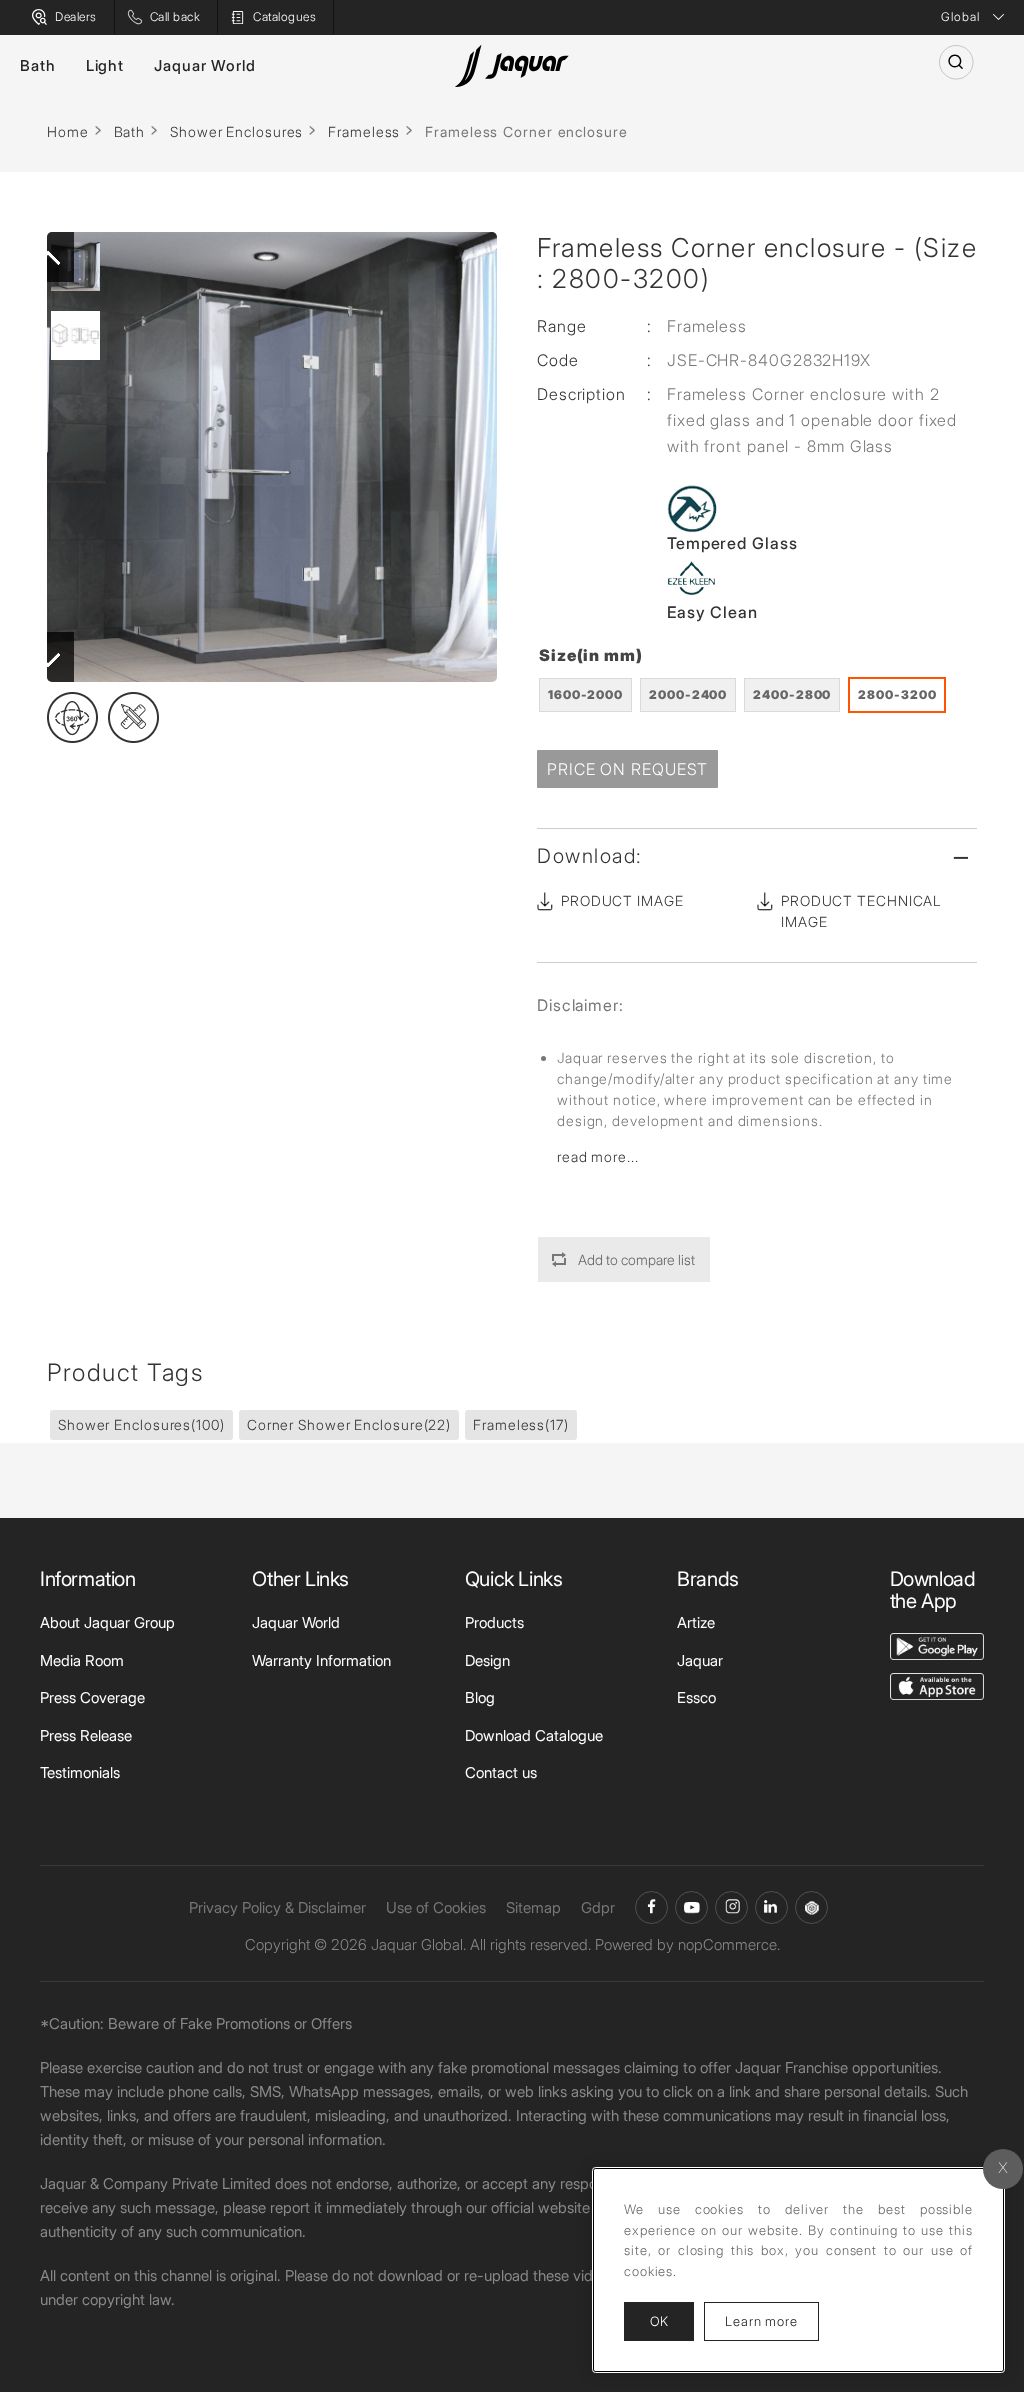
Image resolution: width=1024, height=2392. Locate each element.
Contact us (501, 1772)
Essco (696, 1697)
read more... (598, 1156)
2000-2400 (688, 694)
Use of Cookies (436, 1907)
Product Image (622, 900)
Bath (38, 65)
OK (659, 2321)
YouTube (691, 1907)
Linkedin (771, 1907)
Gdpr (598, 1907)
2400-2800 (792, 694)
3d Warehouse (811, 1907)
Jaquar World (205, 65)
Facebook (651, 1907)
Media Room (82, 1660)
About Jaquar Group (107, 1622)
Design (487, 1660)
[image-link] (937, 1644)
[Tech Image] (133, 717)
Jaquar (700, 1660)
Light (105, 65)
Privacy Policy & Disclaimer (277, 1907)
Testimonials (80, 1772)
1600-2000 (585, 694)
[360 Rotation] (72, 717)
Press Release (86, 1735)
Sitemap (533, 1907)
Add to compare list (636, 1259)
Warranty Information (321, 1660)
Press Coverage (92, 1697)
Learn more (772, 2320)
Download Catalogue (534, 1735)
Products (494, 1622)
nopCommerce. (729, 1944)
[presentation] (49, 257)
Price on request (627, 769)
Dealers (76, 16)
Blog (480, 1697)
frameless (521, 1424)
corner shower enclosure (349, 1424)
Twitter (731, 1907)
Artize (696, 1622)
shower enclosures (141, 1424)
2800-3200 (897, 694)
